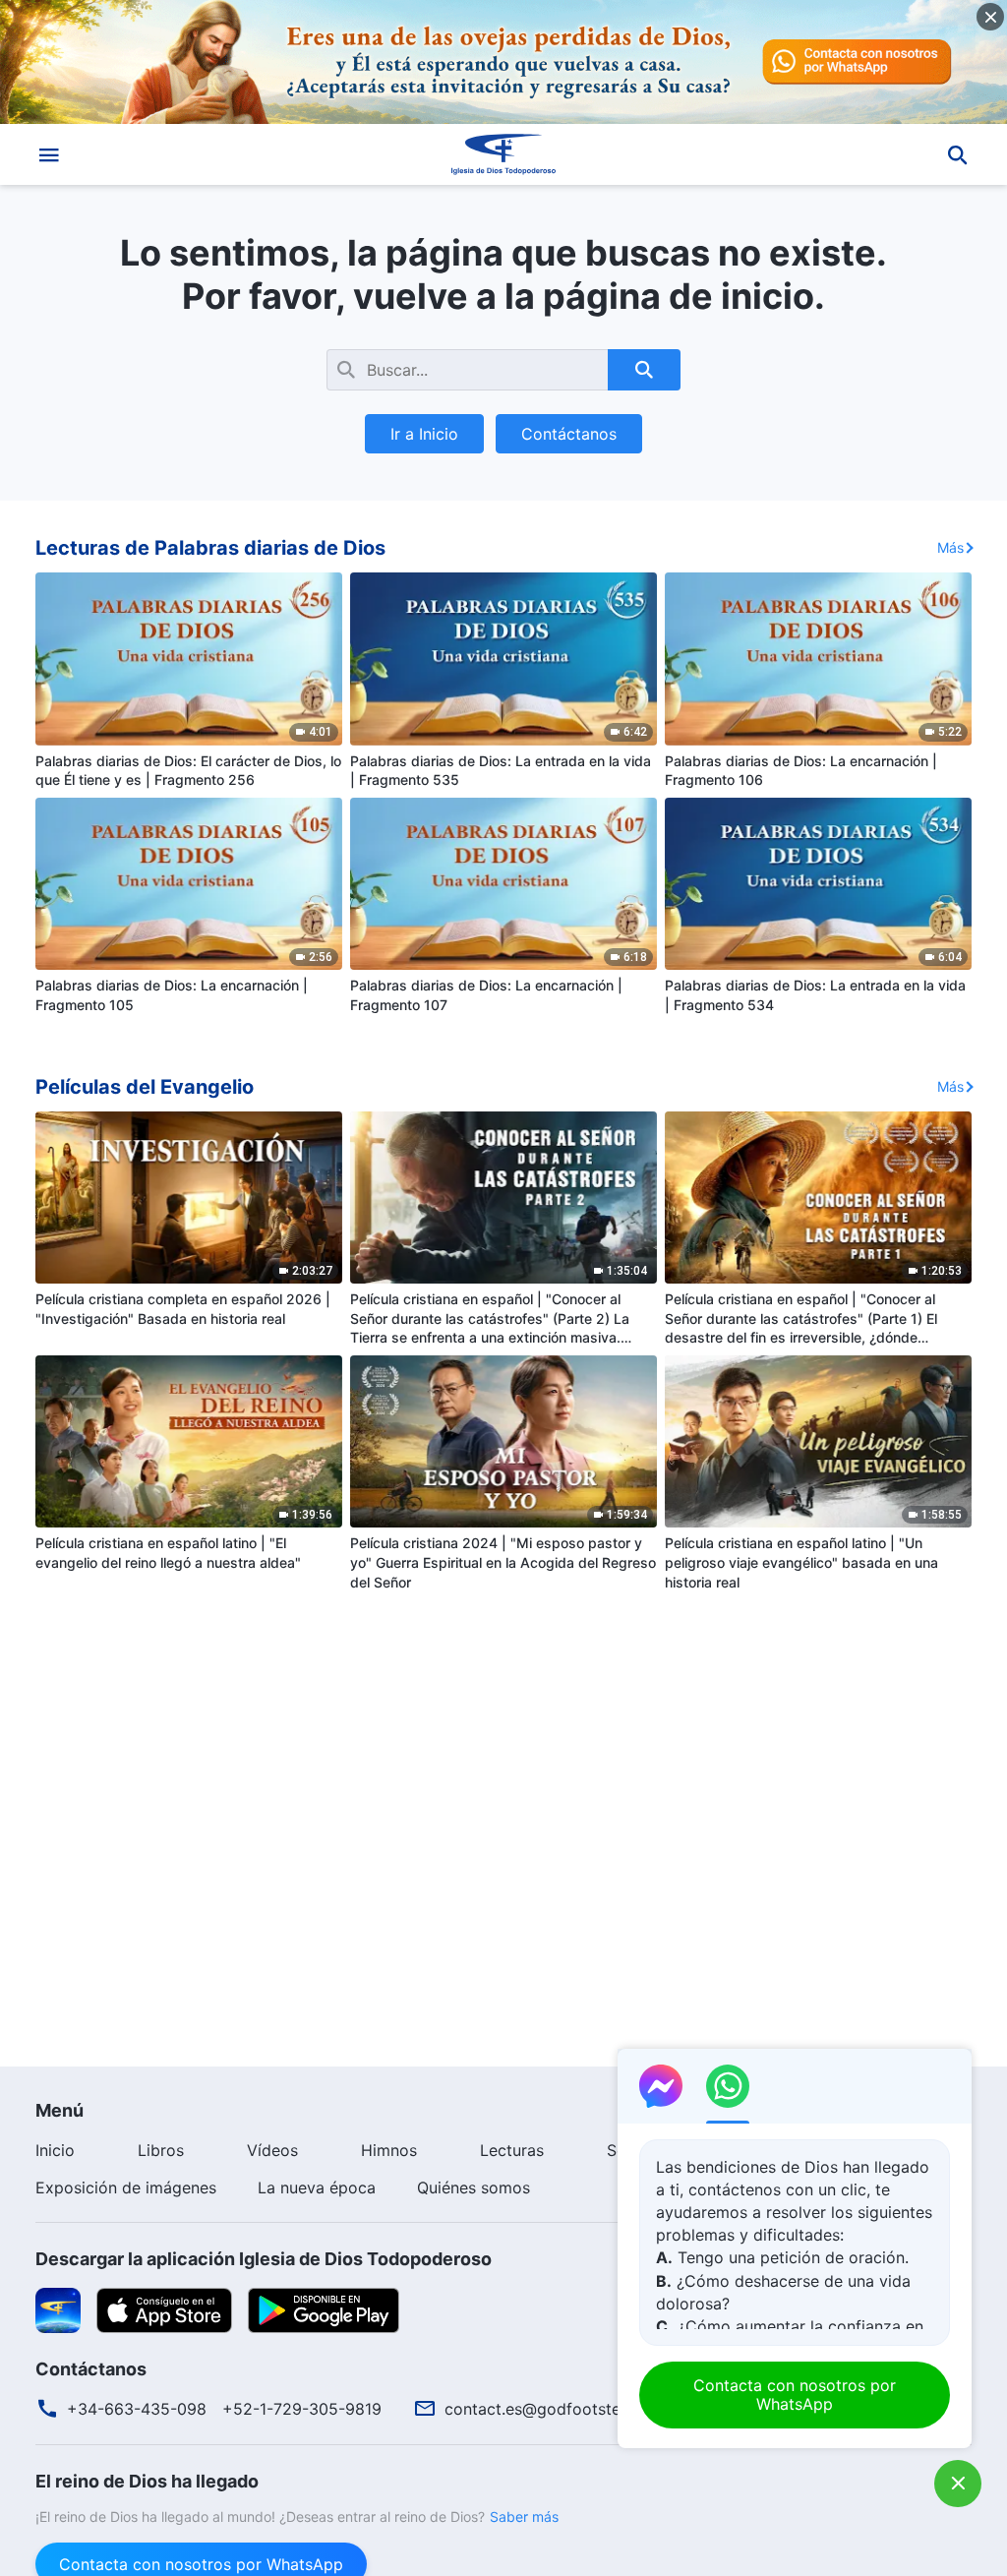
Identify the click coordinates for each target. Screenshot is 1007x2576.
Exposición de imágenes (126, 2187)
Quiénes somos (474, 2187)
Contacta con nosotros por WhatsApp (795, 2395)
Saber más (524, 2516)
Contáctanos (569, 434)
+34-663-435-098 (137, 2409)
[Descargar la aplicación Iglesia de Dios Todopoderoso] (58, 2308)
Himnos (389, 2150)
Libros (161, 2150)
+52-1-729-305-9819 (302, 2409)
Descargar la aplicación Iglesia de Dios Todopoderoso (264, 2259)
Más (950, 547)
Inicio (55, 2150)
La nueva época (317, 2187)
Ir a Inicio (424, 434)
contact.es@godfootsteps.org (556, 2409)
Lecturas (512, 2150)
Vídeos (272, 2150)
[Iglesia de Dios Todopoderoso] (503, 154)
